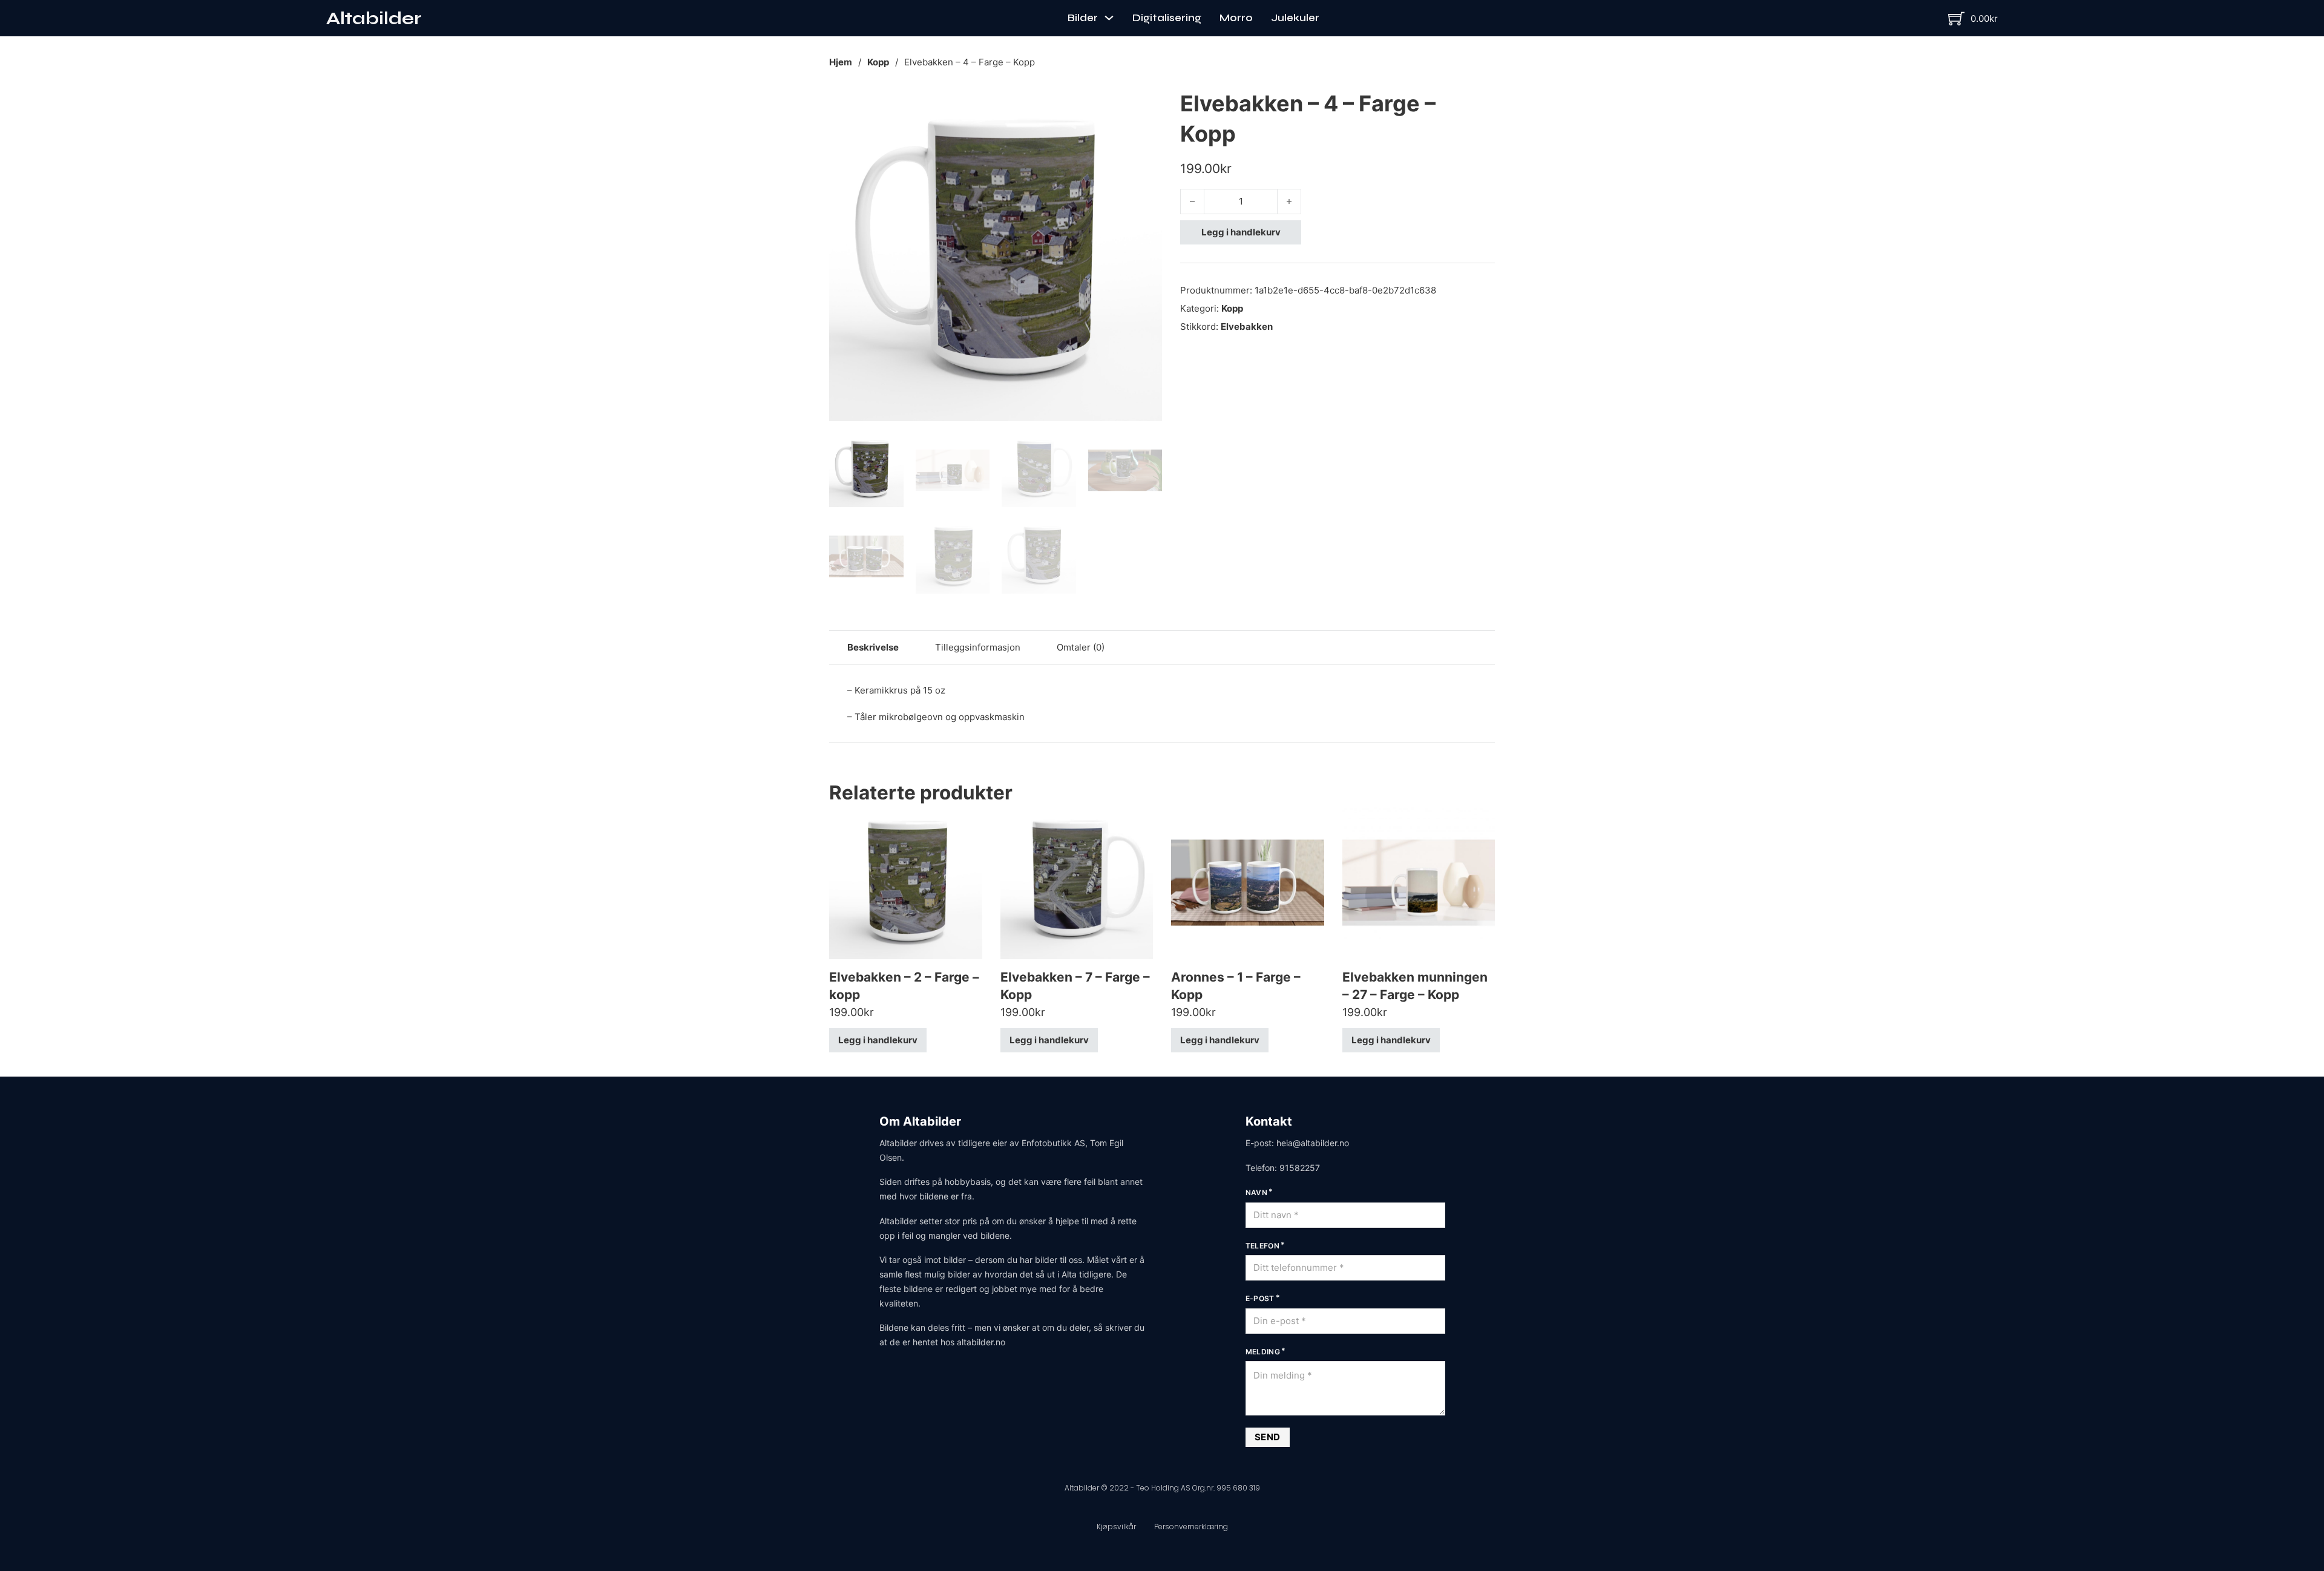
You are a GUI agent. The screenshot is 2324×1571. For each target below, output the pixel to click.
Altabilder (374, 18)
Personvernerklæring (1191, 1527)
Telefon (1263, 1246)
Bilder (1083, 18)
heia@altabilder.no (1313, 1143)
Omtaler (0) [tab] (1081, 647)
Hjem (841, 62)
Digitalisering (1167, 18)
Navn (1257, 1192)
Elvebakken (1247, 326)
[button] (1146, 105)
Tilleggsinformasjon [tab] (978, 647)
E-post (1260, 1298)
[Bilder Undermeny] (1109, 18)
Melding (1263, 1352)
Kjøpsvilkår (1116, 1527)
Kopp (878, 62)
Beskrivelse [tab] (873, 647)
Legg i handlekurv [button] (878, 1040)
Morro (1236, 18)
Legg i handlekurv (1241, 232)
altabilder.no (981, 1342)
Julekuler (1295, 18)
